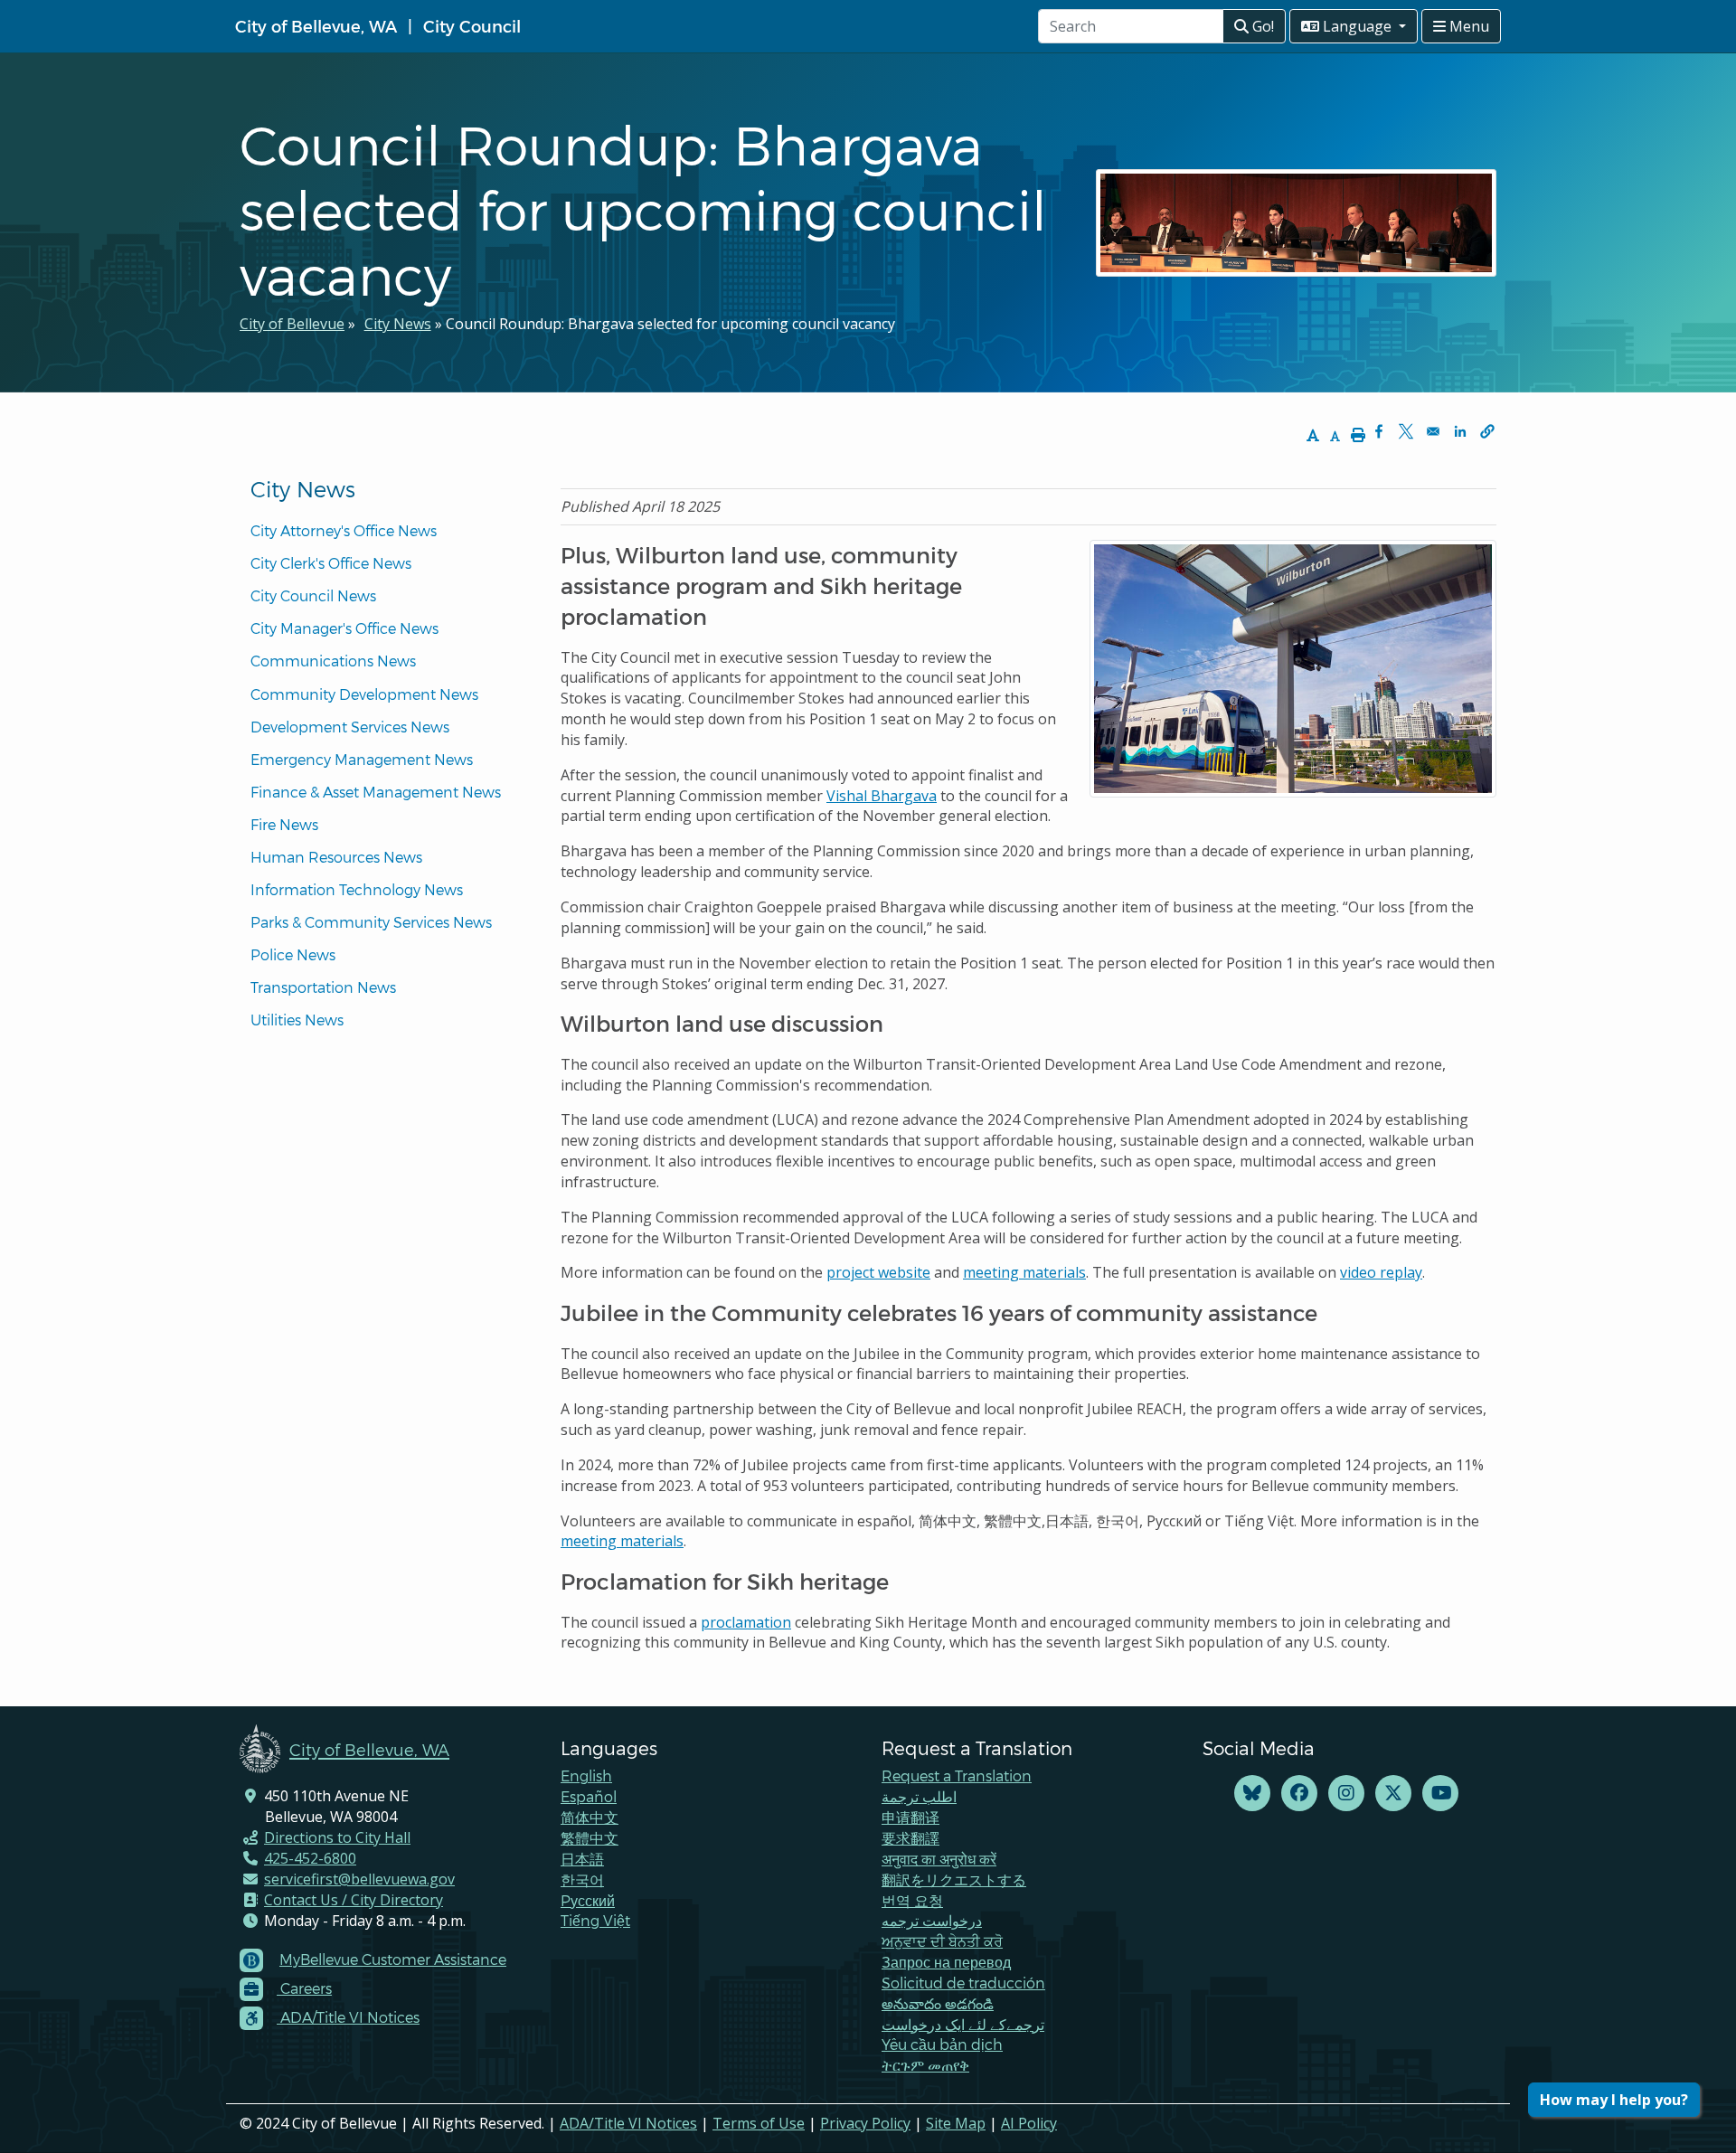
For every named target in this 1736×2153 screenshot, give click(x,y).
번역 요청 (912, 1900)
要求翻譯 (910, 1838)
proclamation (746, 1622)
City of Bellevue (292, 324)
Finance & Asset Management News (376, 792)
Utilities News (297, 1020)
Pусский (588, 1900)
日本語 (582, 1859)
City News (398, 324)
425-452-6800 (310, 1858)
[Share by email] (1433, 431)
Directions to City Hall (337, 1837)
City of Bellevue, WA (316, 26)
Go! (1261, 26)
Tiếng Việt (595, 1920)
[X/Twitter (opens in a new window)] (1393, 1794)
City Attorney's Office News (344, 530)
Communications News (333, 661)
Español (589, 1796)
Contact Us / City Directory (354, 1900)
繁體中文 (590, 1838)
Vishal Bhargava (882, 796)
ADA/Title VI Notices (628, 2123)
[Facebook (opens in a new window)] (1299, 1794)
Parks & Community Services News (371, 922)
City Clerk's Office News (331, 563)
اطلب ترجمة (919, 1796)
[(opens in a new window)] (1252, 1794)
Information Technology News (357, 889)
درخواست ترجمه (932, 1920)
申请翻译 (910, 1817)
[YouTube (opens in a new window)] (1440, 1794)
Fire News (284, 824)
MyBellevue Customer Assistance (393, 1959)
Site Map (956, 2123)
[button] (1487, 431)
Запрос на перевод (946, 1962)
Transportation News (323, 987)
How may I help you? (1614, 2100)
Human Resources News (336, 857)
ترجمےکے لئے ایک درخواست (963, 2024)
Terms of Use (759, 2123)
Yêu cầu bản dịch (942, 2044)
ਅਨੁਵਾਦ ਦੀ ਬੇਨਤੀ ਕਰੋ (942, 1941)
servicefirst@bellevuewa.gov (359, 1879)
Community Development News (364, 694)
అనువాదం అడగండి (938, 2003)
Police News (293, 954)
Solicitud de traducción (963, 1983)
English (586, 1775)
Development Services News (350, 727)
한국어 (582, 1879)
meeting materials (622, 1541)
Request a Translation (957, 1775)
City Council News (313, 595)
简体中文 (590, 1817)
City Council (472, 26)
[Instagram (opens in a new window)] (1346, 1794)
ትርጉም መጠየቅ (925, 2065)
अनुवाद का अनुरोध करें (939, 1859)
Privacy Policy (865, 2123)
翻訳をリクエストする (954, 1879)
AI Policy (1029, 2123)
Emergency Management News (362, 759)
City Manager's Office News (344, 628)
